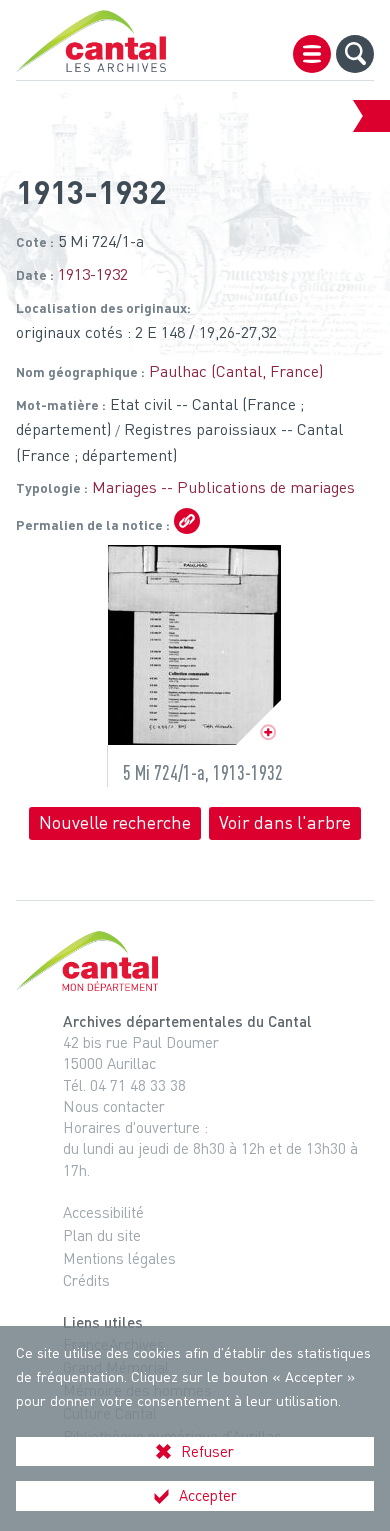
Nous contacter (114, 1106)
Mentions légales (119, 1258)
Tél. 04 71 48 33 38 (124, 1085)
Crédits (86, 1280)
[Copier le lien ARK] (187, 521)
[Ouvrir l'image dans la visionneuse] (194, 645)
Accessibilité (103, 1212)
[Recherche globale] (355, 54)
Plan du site (102, 1235)
